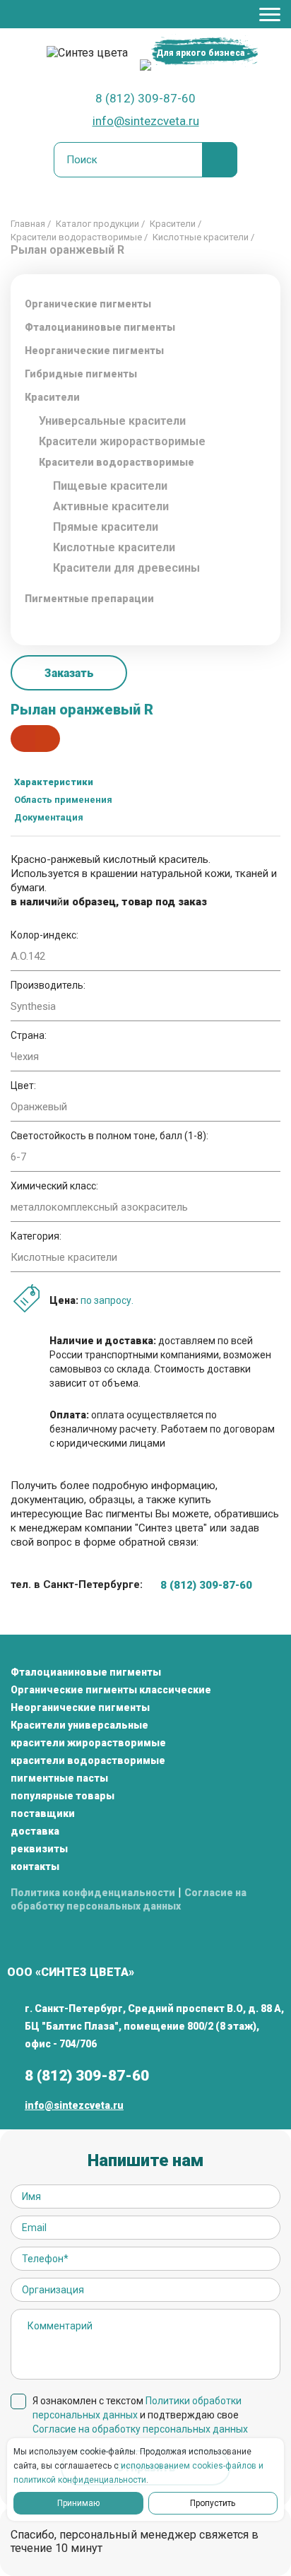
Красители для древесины (126, 568)
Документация (49, 817)
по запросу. (107, 1300)
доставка (35, 1831)
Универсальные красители (112, 421)
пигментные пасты (59, 1778)
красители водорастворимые (88, 1760)
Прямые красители (106, 527)
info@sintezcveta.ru (146, 121)
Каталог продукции (97, 224)
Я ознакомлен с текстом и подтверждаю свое (140, 2415)
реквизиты (39, 1849)
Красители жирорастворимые (122, 441)
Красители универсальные (79, 1725)
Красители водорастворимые (76, 237)
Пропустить (213, 2503)
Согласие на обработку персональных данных (140, 2429)
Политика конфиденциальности (93, 1893)
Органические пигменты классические (111, 1690)
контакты (35, 1866)
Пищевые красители (110, 486)
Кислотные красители (201, 237)
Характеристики (54, 782)
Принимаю (78, 2503)
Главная (28, 224)
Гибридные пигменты (81, 374)
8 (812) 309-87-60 (145, 98)
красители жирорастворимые (88, 1743)
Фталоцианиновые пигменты (100, 327)
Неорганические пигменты (80, 1707)
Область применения (63, 800)
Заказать (69, 673)
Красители (173, 224)
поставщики (43, 1813)
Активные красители (111, 506)
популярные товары (63, 1796)
